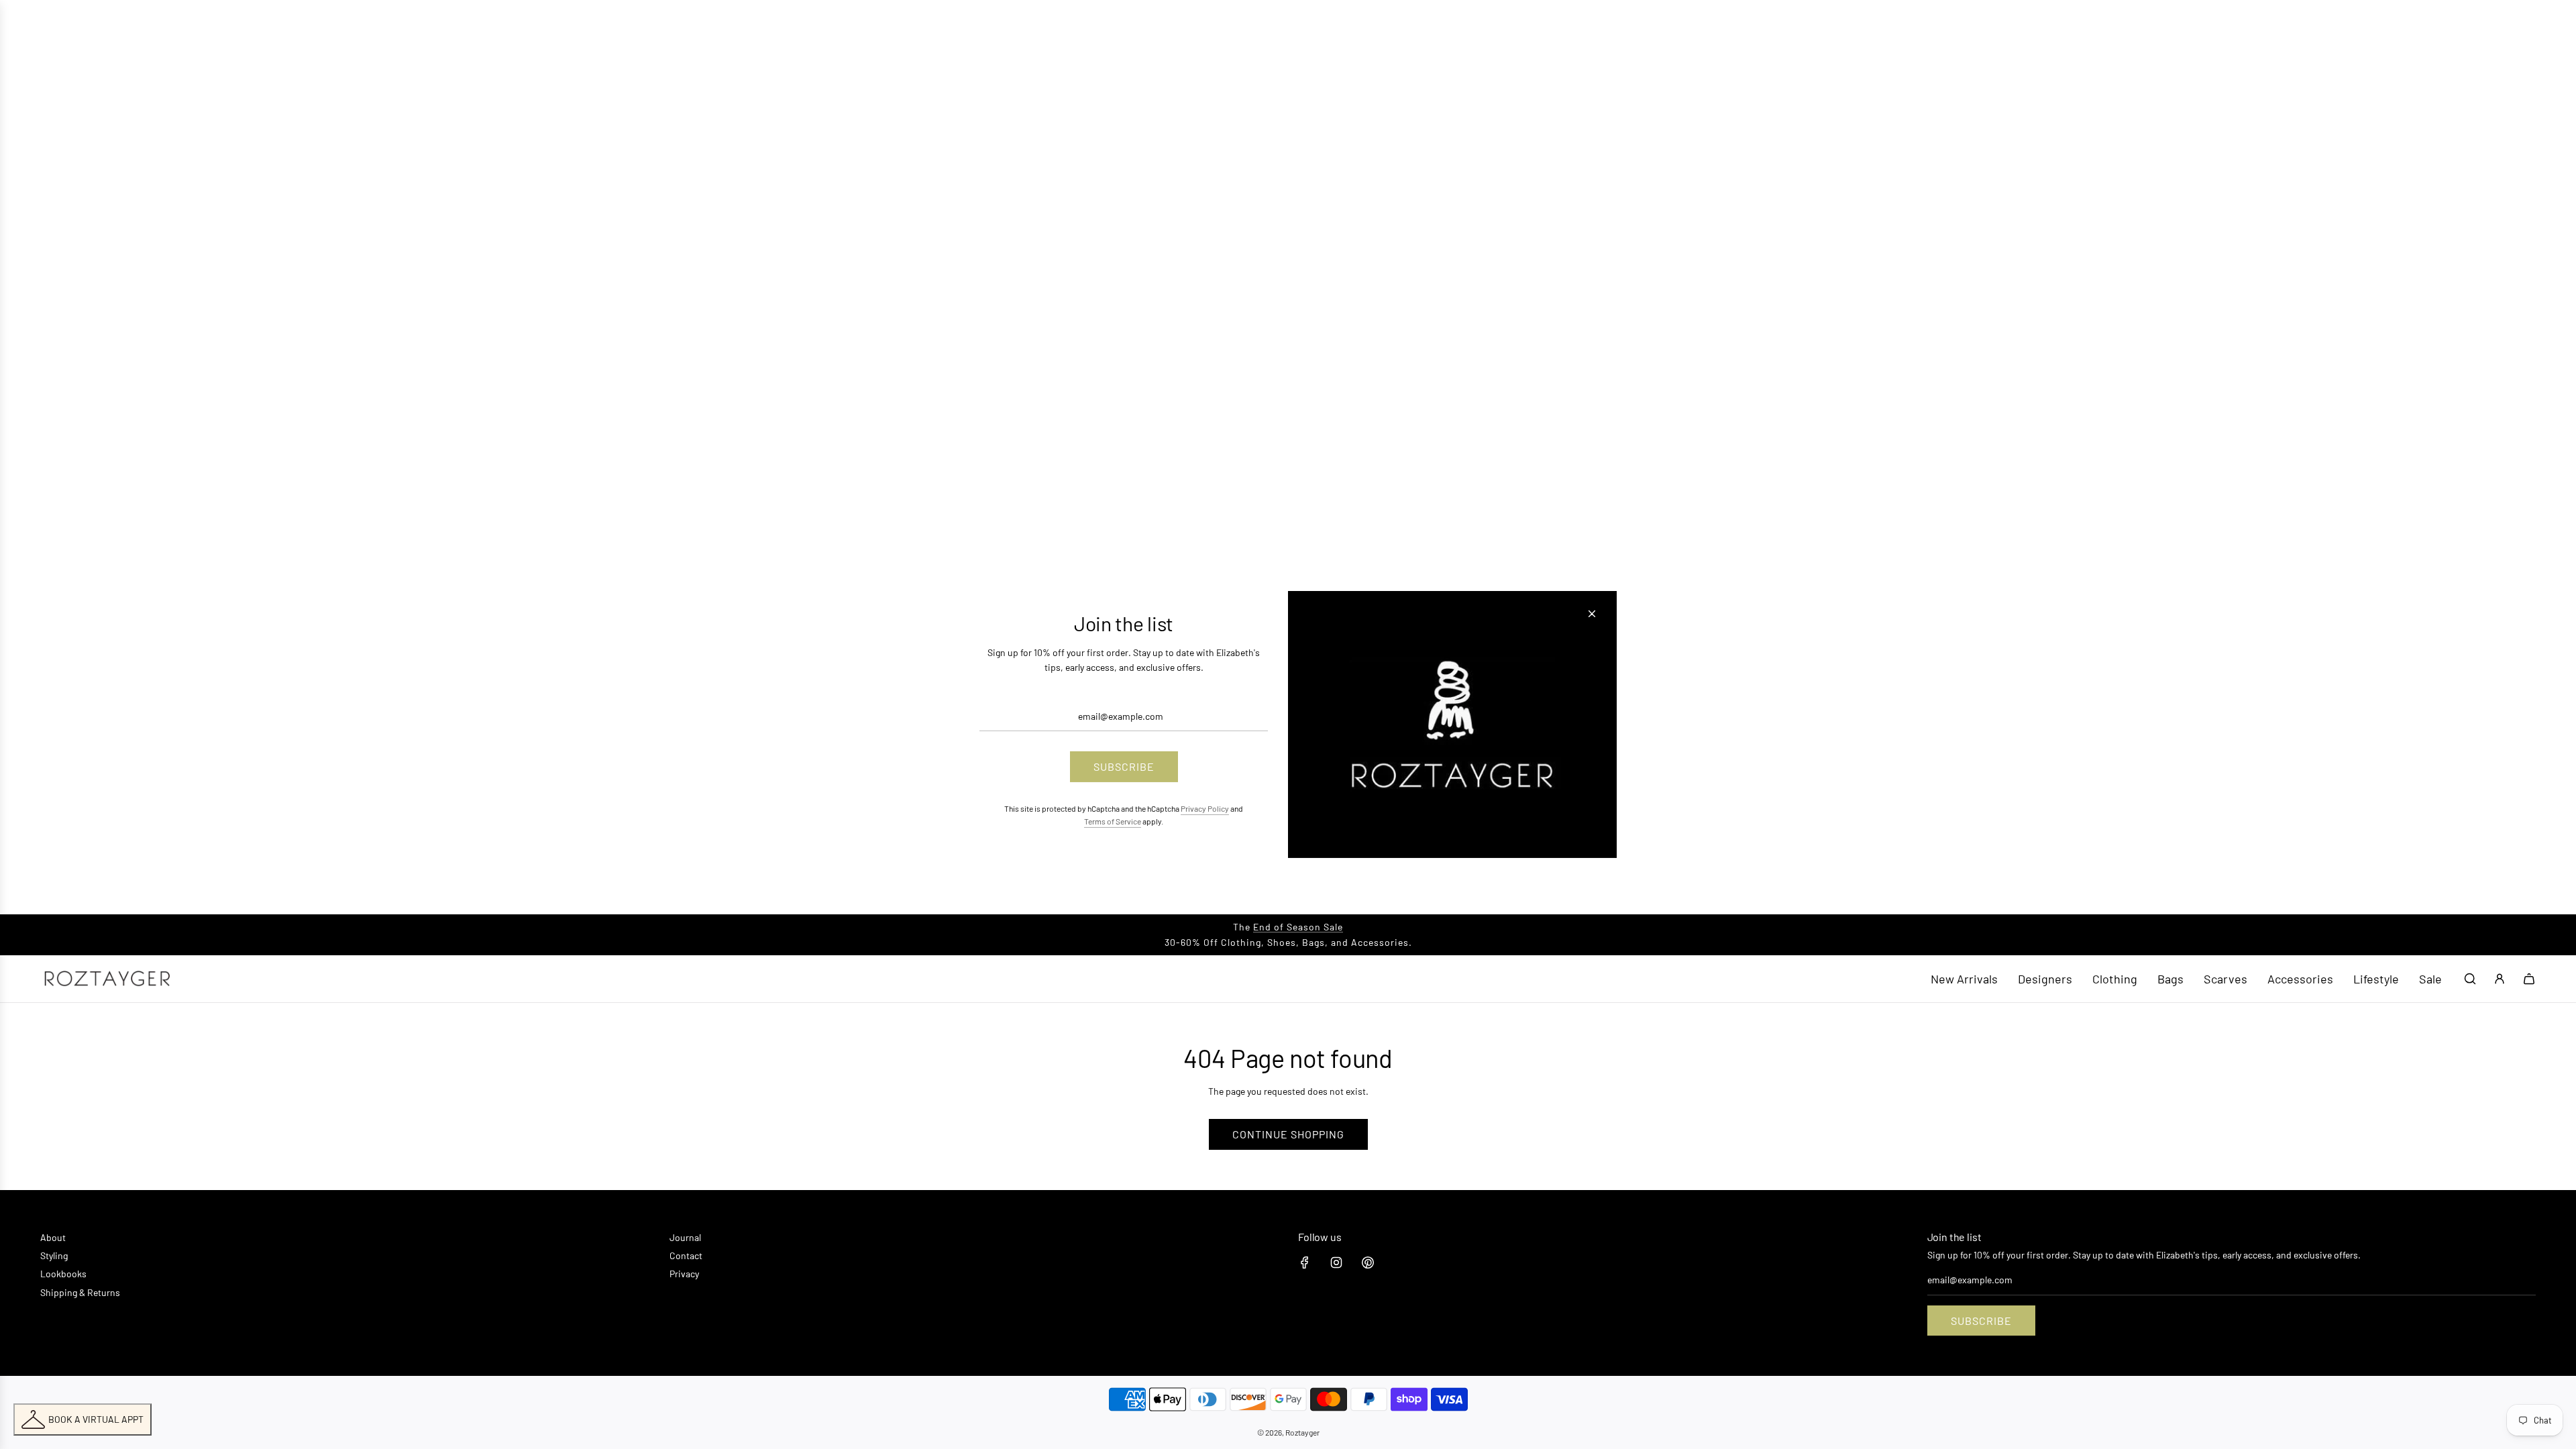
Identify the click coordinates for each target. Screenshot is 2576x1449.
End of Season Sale (1298, 927)
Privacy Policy (1205, 808)
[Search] (2470, 979)
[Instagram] (1336, 1263)
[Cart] (2529, 979)
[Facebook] (1305, 1263)
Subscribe (1981, 1321)
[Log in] (2500, 979)
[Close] (1592, 614)
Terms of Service (1113, 821)
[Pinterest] (1368, 1263)
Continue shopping (1288, 1134)
